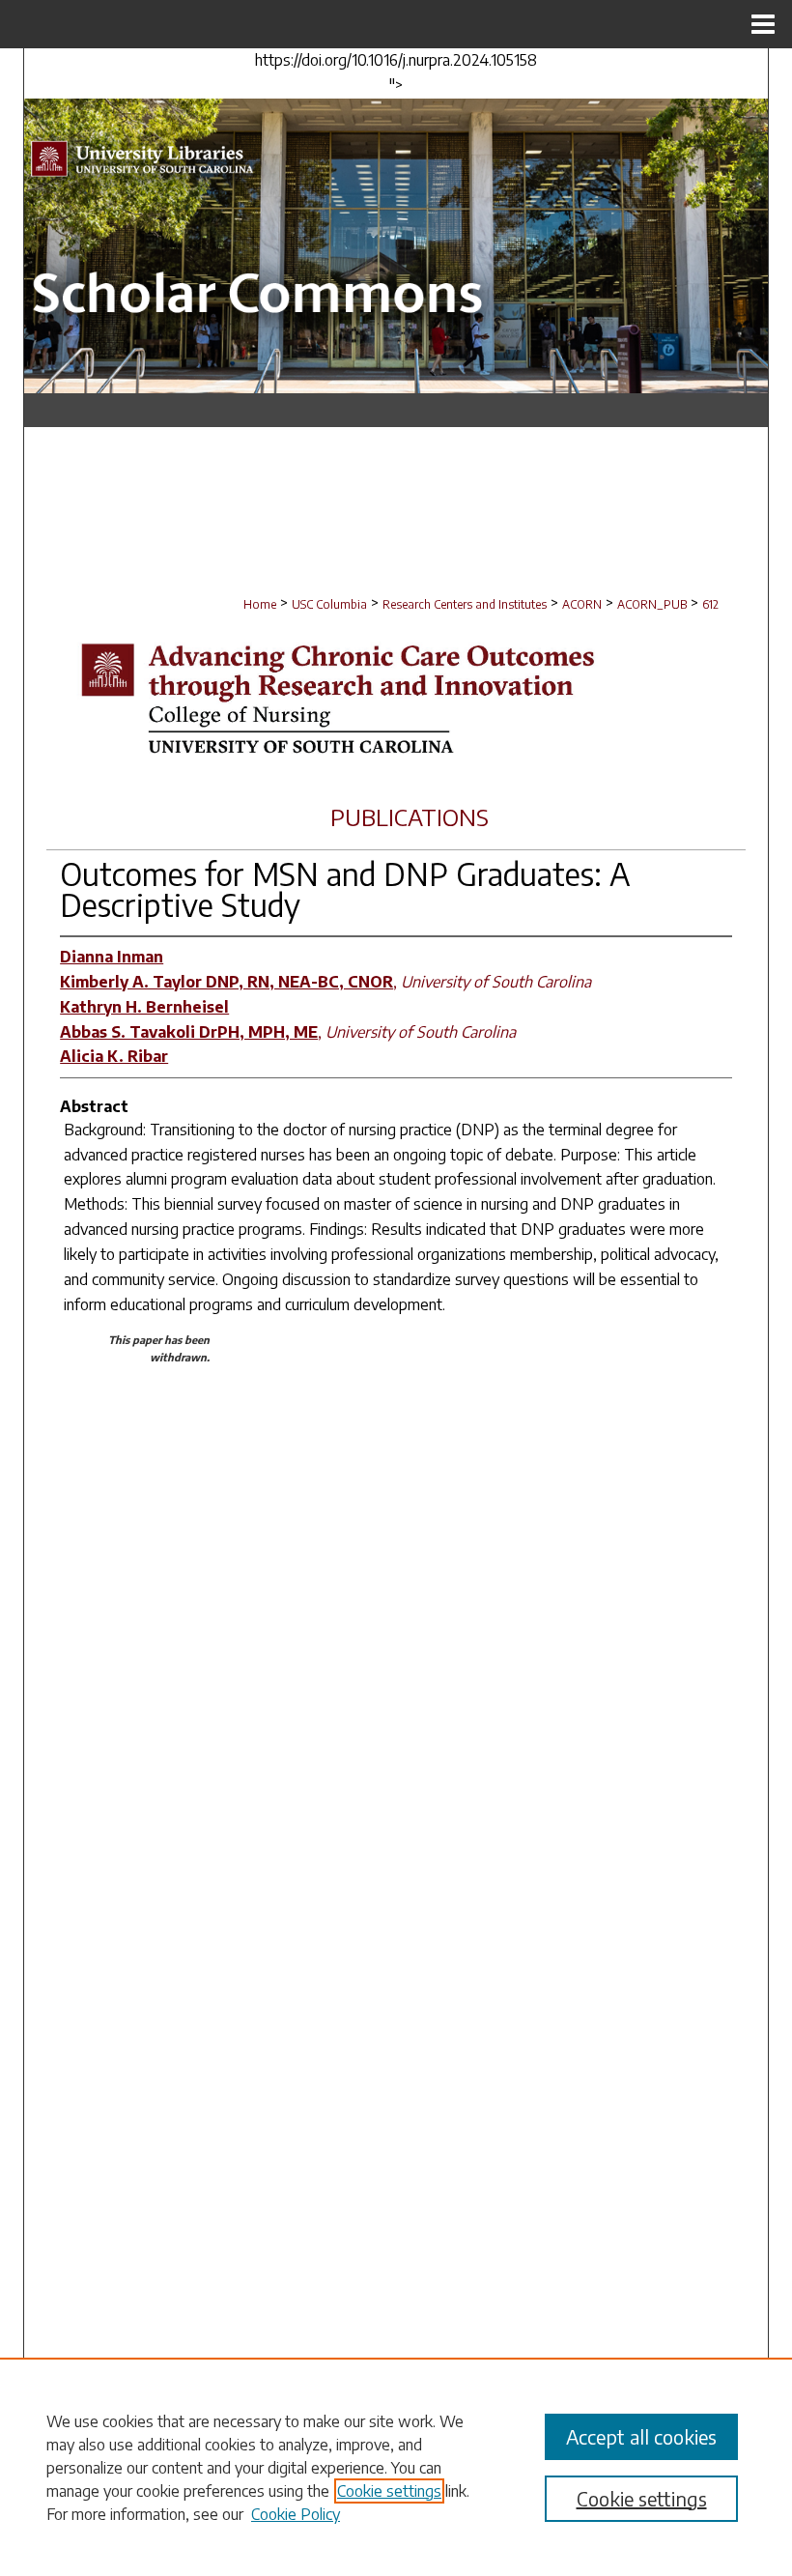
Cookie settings (389, 2491)
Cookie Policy (296, 2514)
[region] (396, 2467)
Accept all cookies (641, 2436)
